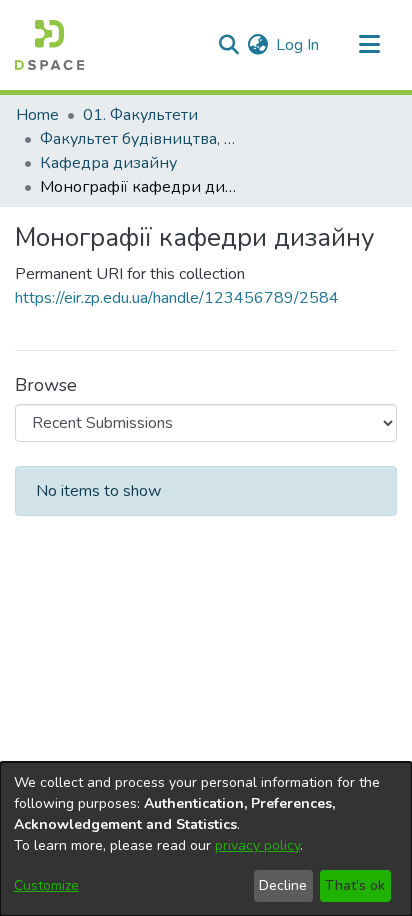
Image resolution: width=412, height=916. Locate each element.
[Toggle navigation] (369, 45)
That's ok (355, 885)
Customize (46, 885)
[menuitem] (257, 45)
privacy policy (257, 845)
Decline (283, 885)
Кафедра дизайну (108, 163)
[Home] (49, 45)
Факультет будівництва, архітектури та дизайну (140, 139)
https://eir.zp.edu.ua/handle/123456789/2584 (177, 298)
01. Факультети (140, 115)
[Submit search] (228, 45)
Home (37, 115)
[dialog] (206, 839)
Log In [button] (298, 45)
